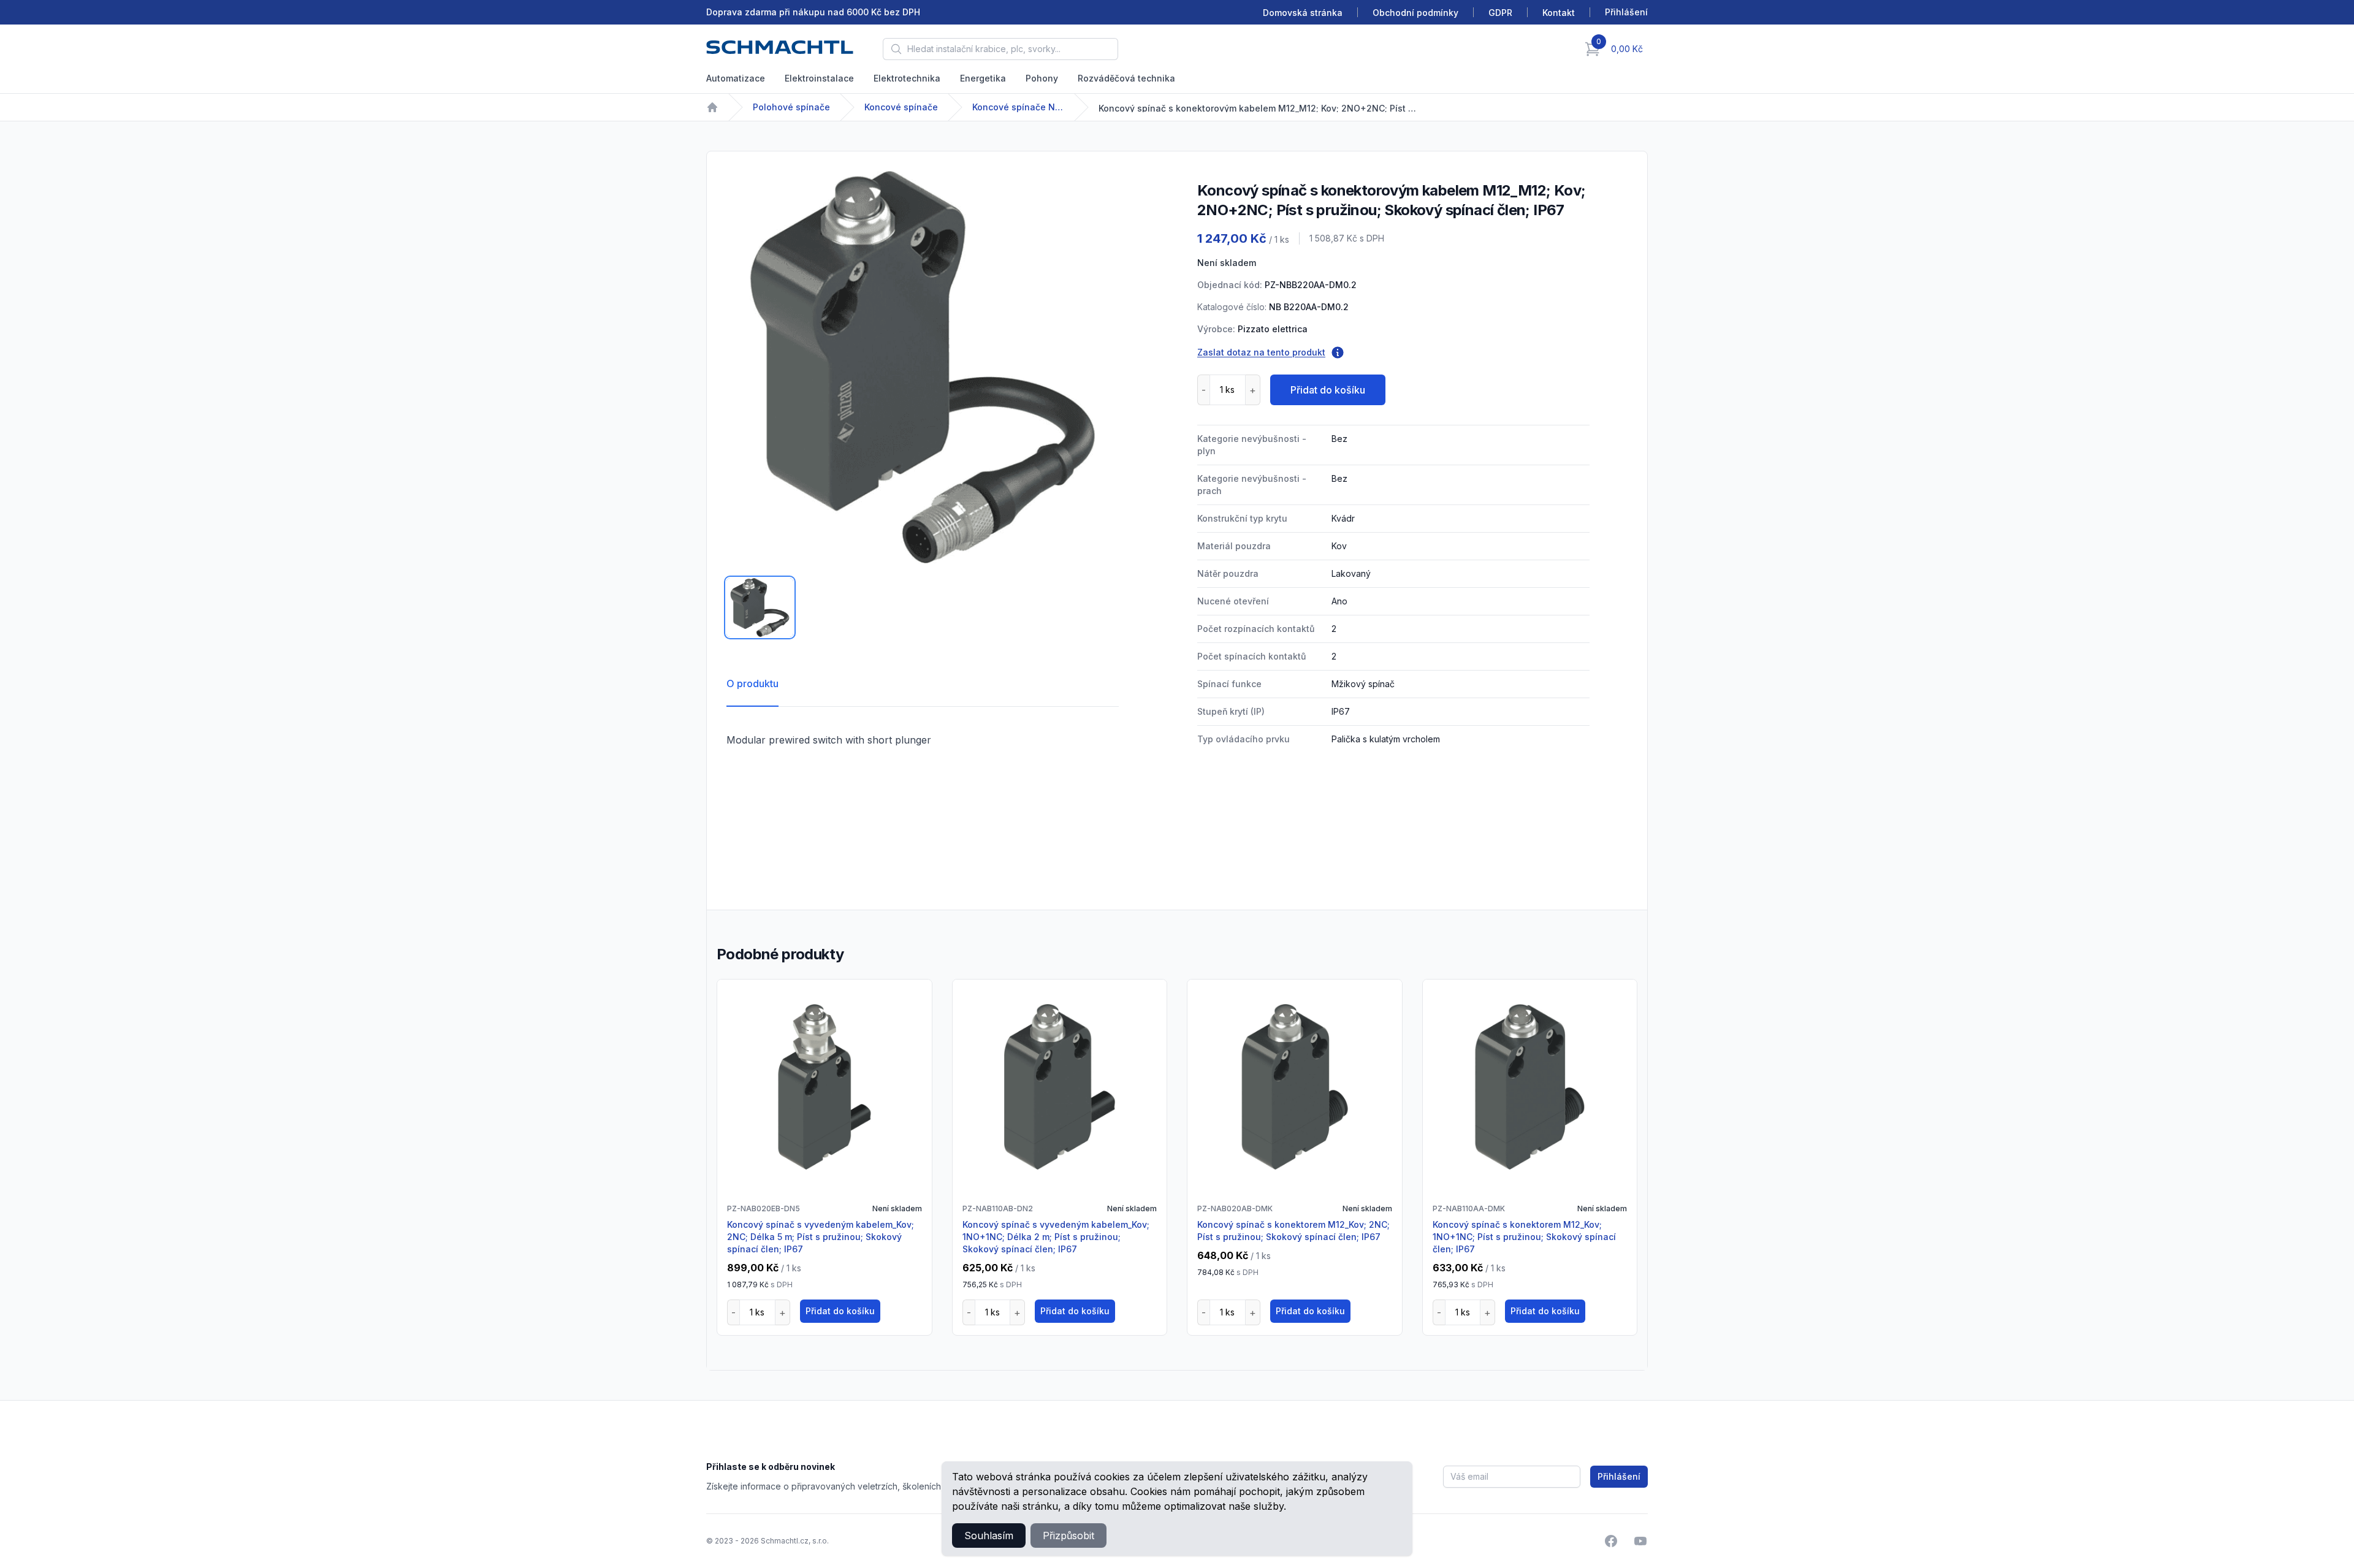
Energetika (983, 78)
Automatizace (736, 78)
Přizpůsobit (1068, 1536)
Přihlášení (1619, 1476)
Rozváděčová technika (1126, 78)
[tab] (760, 607)
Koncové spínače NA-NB (1018, 107)
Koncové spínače (901, 107)
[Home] (712, 107)
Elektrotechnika (907, 78)
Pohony (1042, 78)
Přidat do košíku (1328, 390)
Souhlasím (989, 1536)
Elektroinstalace (819, 78)
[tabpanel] (923, 367)
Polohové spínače (791, 107)
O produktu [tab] (752, 683)
